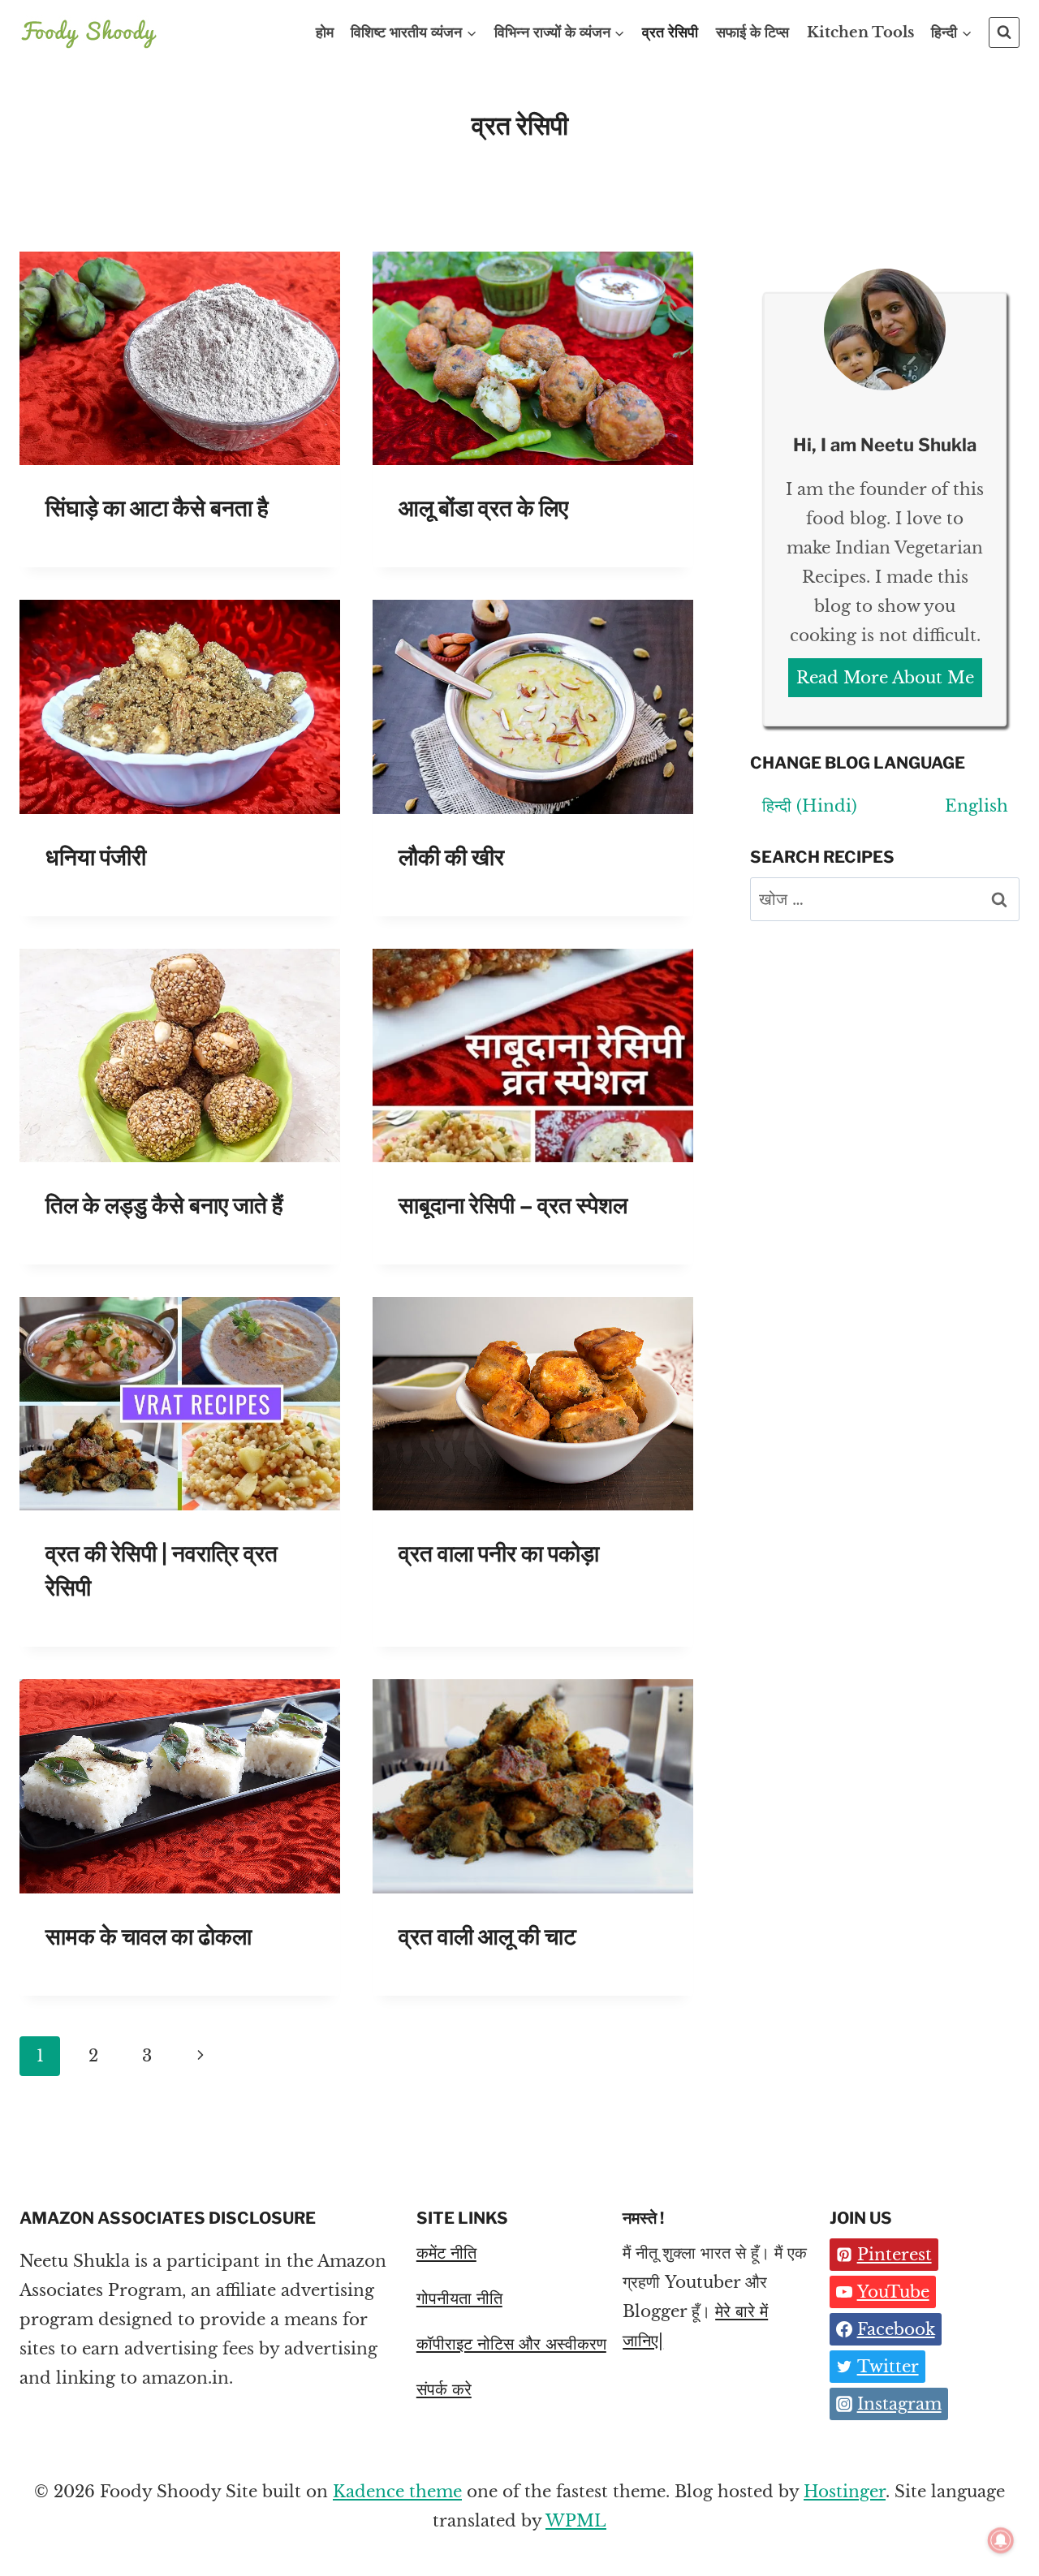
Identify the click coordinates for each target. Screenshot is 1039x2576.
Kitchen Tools (860, 32)
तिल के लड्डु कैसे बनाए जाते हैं (164, 1205)
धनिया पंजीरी (96, 857)
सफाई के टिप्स (752, 32)
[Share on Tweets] (15, 759)
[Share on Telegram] (15, 824)
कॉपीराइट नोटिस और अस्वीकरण (511, 2344)
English (976, 806)
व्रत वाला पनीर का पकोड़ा (499, 1553)
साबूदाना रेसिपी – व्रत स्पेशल (513, 1205)
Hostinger (845, 2492)
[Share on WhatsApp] (15, 791)
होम (325, 32)
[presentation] (180, 358)
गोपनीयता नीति (459, 2298)
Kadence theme (397, 2492)
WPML (576, 2521)
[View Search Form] (1004, 32)
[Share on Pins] (15, 726)
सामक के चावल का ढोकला (149, 1936)
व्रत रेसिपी (670, 32)
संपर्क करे (444, 2389)
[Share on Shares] (15, 694)
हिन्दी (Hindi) (810, 806)
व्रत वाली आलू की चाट (487, 1936)
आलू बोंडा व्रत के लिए (483, 508)
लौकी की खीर (451, 857)
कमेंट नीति (446, 2253)
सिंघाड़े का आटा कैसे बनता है (157, 508)
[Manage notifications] (1001, 2540)
